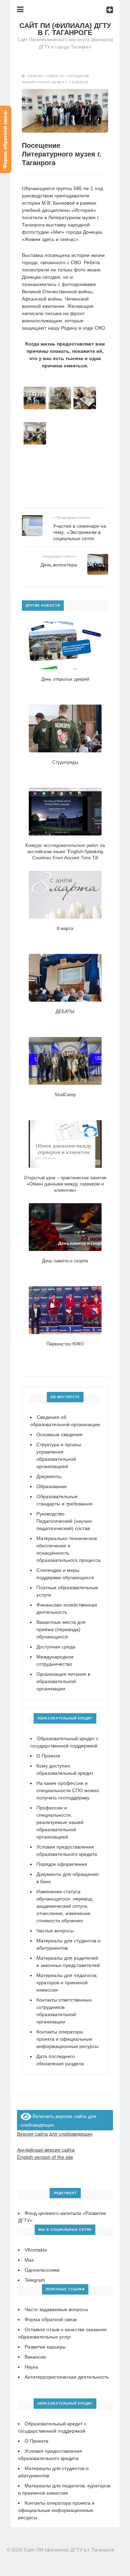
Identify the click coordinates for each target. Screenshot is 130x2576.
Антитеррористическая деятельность (67, 2377)
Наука (31, 2367)
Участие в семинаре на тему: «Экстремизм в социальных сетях (80, 532)
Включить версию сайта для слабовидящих (59, 2121)
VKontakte (36, 2250)
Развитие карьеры (45, 2347)
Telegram (35, 2280)
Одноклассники (42, 2270)
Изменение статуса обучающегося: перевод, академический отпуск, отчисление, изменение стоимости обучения (65, 1906)
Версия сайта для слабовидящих (55, 2134)
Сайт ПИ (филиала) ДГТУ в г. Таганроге (65, 29)
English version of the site (45, 2157)
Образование (52, 1486)
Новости (55, 76)
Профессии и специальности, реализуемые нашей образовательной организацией (60, 1822)
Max (29, 2260)
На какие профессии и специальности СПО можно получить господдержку (68, 1790)
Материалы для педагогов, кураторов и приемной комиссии (67, 1983)
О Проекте (48, 1756)
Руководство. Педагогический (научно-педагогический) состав (65, 1521)
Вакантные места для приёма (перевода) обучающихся (61, 1629)
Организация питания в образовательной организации (63, 1681)
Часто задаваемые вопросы (56, 2309)
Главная (35, 76)
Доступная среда (56, 1647)
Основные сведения (59, 1434)
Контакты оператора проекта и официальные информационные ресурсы (67, 2039)
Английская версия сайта (46, 2150)
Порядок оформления (62, 1864)
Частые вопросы (55, 1931)
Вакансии (35, 2357)
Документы (49, 1476)
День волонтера (59, 565)
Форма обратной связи (51, 2319)
